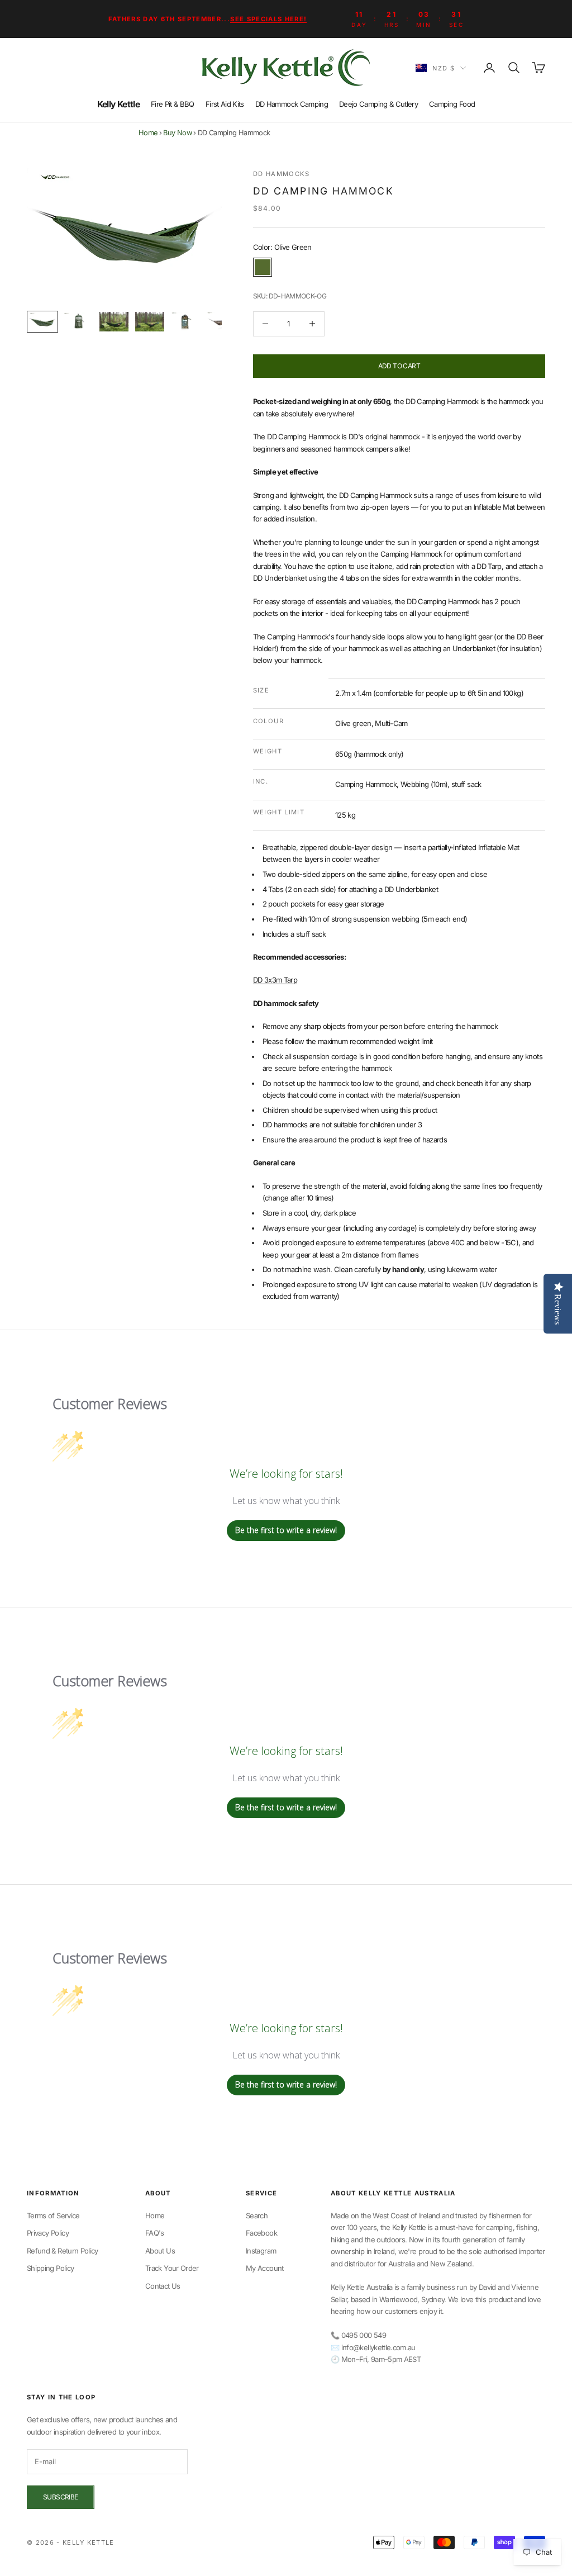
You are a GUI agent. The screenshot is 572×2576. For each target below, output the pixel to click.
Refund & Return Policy (63, 2251)
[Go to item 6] (221, 322)
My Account (265, 2268)
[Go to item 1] (42, 322)
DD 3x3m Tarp (275, 980)
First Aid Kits (225, 104)
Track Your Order (172, 2268)
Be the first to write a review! (286, 1530)
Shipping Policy (50, 2268)
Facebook (261, 2233)
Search (257, 2216)
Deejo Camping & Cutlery (378, 104)
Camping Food (452, 104)
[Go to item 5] (185, 322)
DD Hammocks (282, 174)
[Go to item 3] (114, 322)
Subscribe (61, 2497)
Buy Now (177, 133)
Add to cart (399, 366)
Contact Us (163, 2286)
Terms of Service (53, 2216)
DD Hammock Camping (292, 104)
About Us (160, 2251)
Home (148, 133)
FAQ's (155, 2233)
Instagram (261, 2251)
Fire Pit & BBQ (173, 104)
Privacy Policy (48, 2233)
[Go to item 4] (150, 322)
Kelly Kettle (118, 104)
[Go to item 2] (78, 322)
